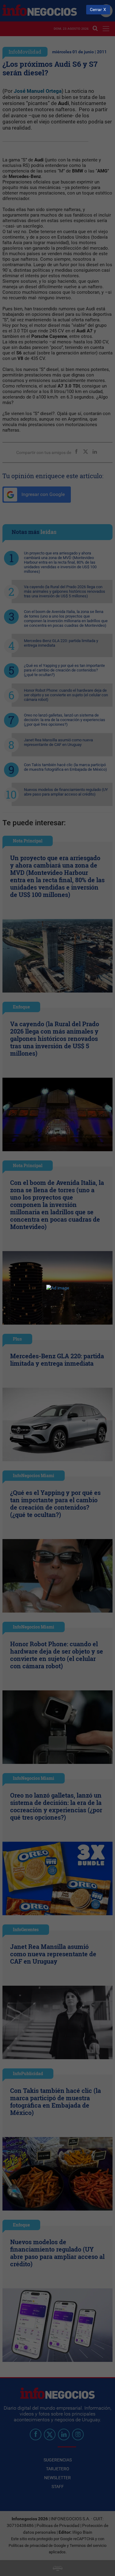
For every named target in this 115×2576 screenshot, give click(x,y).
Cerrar (96, 10)
